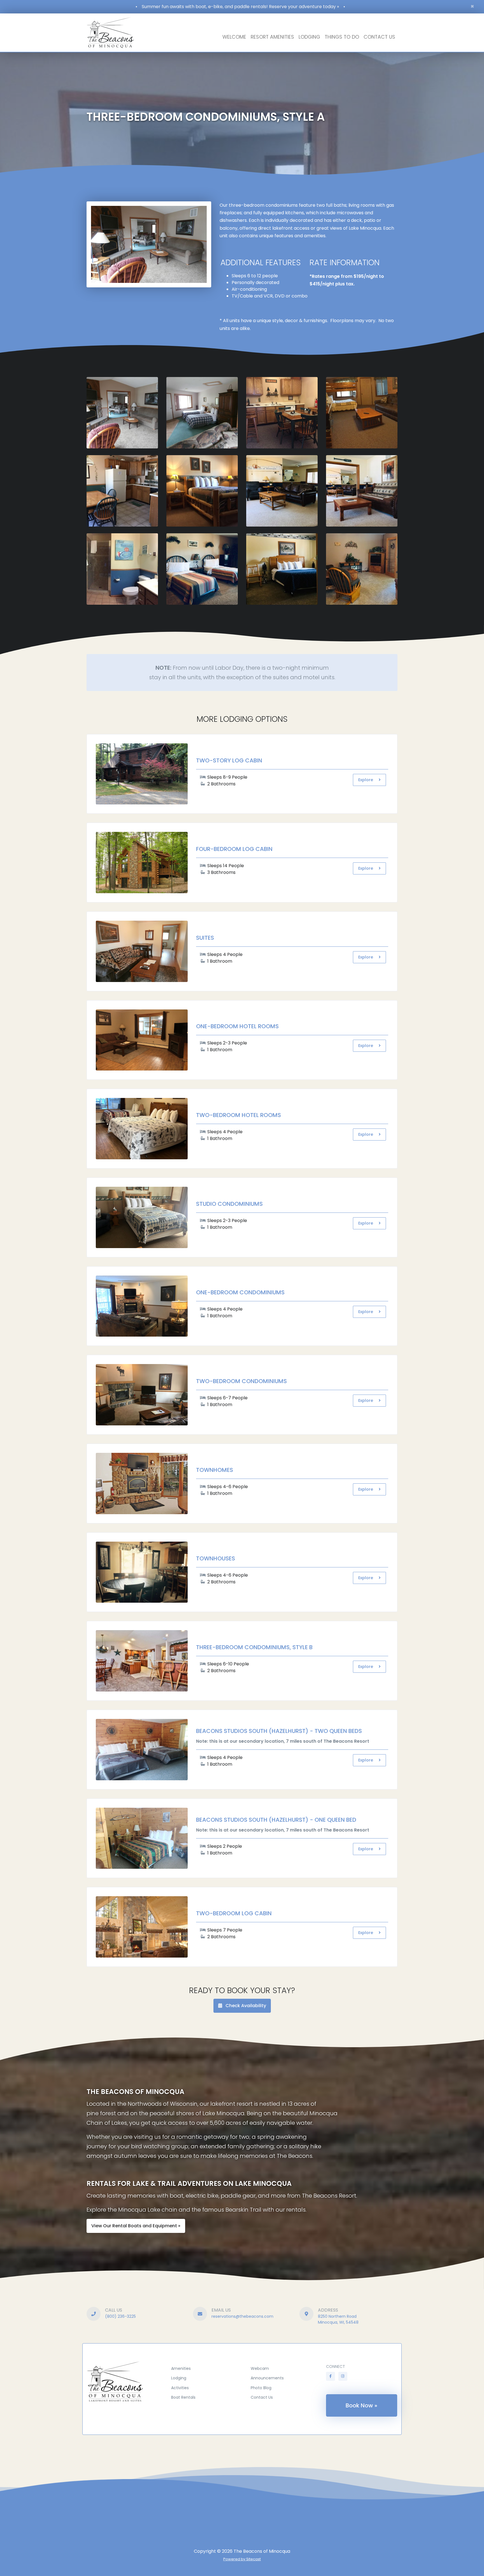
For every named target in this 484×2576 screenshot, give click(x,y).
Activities (180, 2388)
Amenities (181, 2368)
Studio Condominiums (229, 1204)
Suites (205, 938)
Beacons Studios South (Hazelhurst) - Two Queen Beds (279, 1731)
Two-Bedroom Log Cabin (234, 1913)
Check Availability (245, 2006)
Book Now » (361, 2405)
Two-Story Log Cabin (229, 760)
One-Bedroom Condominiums (240, 1292)
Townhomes (215, 1470)
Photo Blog (261, 2388)
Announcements (267, 2378)
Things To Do (342, 37)
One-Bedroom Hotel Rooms (237, 1026)
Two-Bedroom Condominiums (241, 1381)
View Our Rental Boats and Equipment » (136, 2226)
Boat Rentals (183, 2397)
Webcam (260, 2368)
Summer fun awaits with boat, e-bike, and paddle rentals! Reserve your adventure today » (240, 7)
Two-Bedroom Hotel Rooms (238, 1115)
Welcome (234, 37)
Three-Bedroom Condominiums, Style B (254, 1647)
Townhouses (216, 1558)
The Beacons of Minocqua (262, 2551)
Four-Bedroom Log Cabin (234, 849)
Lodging (309, 37)
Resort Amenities (272, 37)
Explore (366, 780)
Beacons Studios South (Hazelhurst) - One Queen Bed (276, 1820)
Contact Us (379, 37)
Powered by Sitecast (242, 2559)
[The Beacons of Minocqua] (123, 2380)
